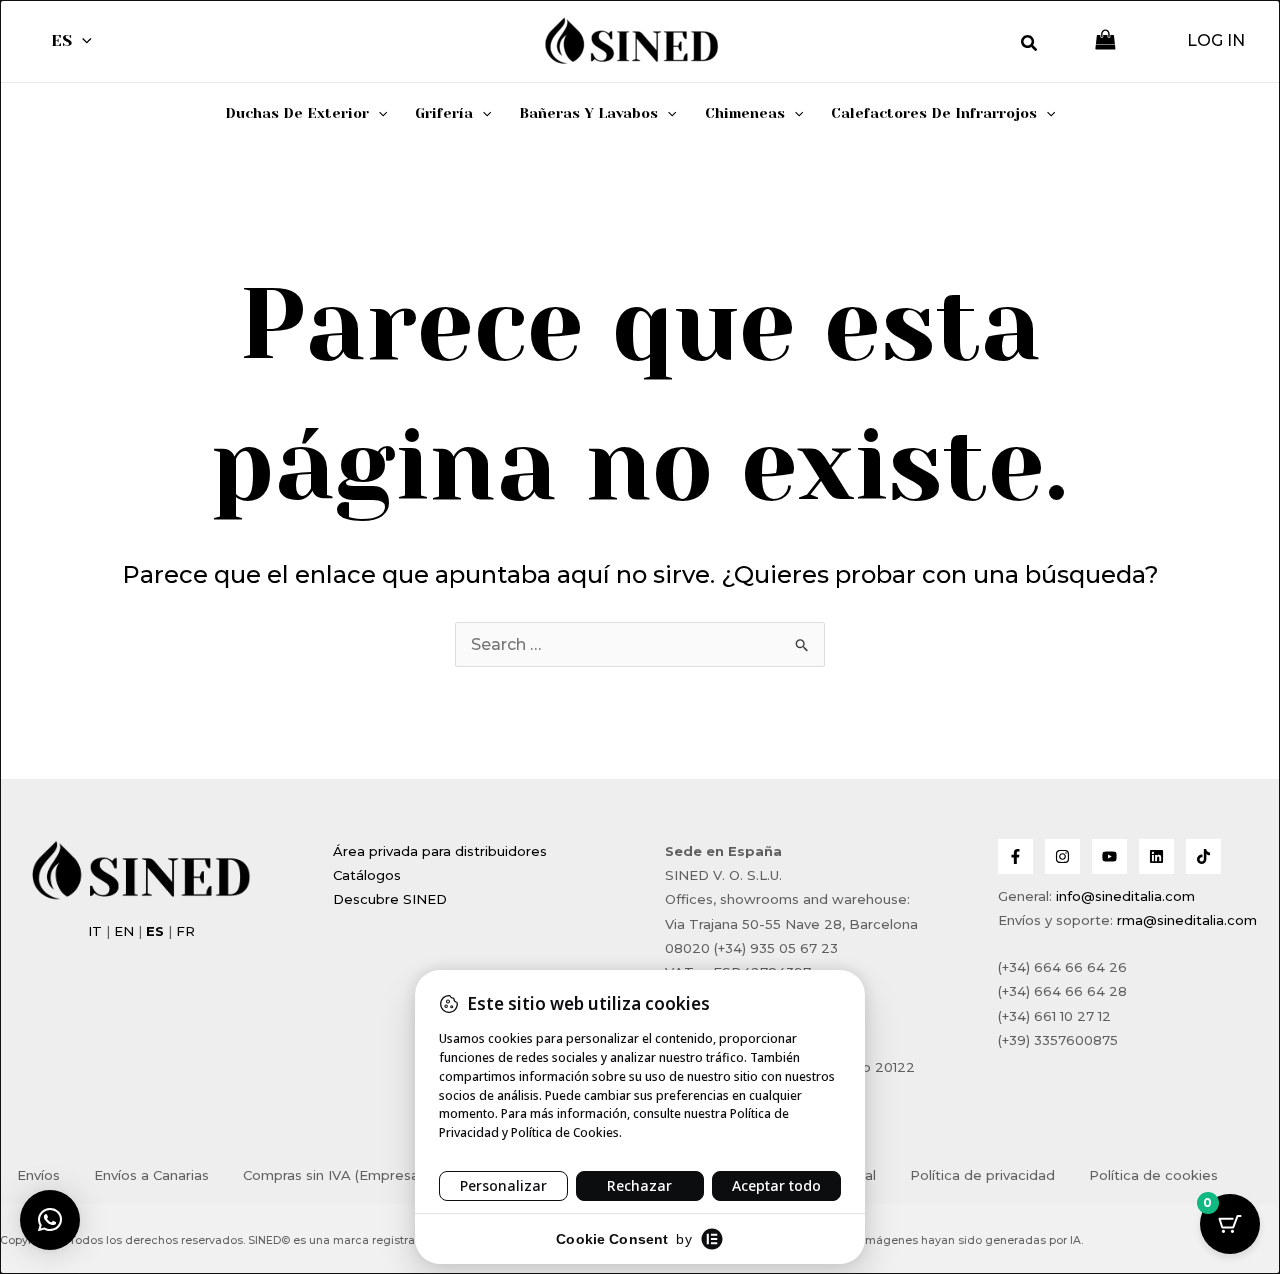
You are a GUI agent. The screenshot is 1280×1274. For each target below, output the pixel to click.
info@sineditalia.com (1125, 896)
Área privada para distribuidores (440, 851)
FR (185, 931)
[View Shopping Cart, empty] (1105, 41)
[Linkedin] (1156, 856)
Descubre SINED (390, 899)
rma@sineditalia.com (1187, 920)
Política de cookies (1153, 1175)
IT (95, 931)
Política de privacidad (982, 1175)
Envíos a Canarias (151, 1175)
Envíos (38, 1175)
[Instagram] (1062, 856)
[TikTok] (1203, 856)
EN (124, 931)
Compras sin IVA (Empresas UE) (347, 1175)
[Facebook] (1015, 856)
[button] (82, 41)
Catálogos (367, 875)
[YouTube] (1109, 856)
